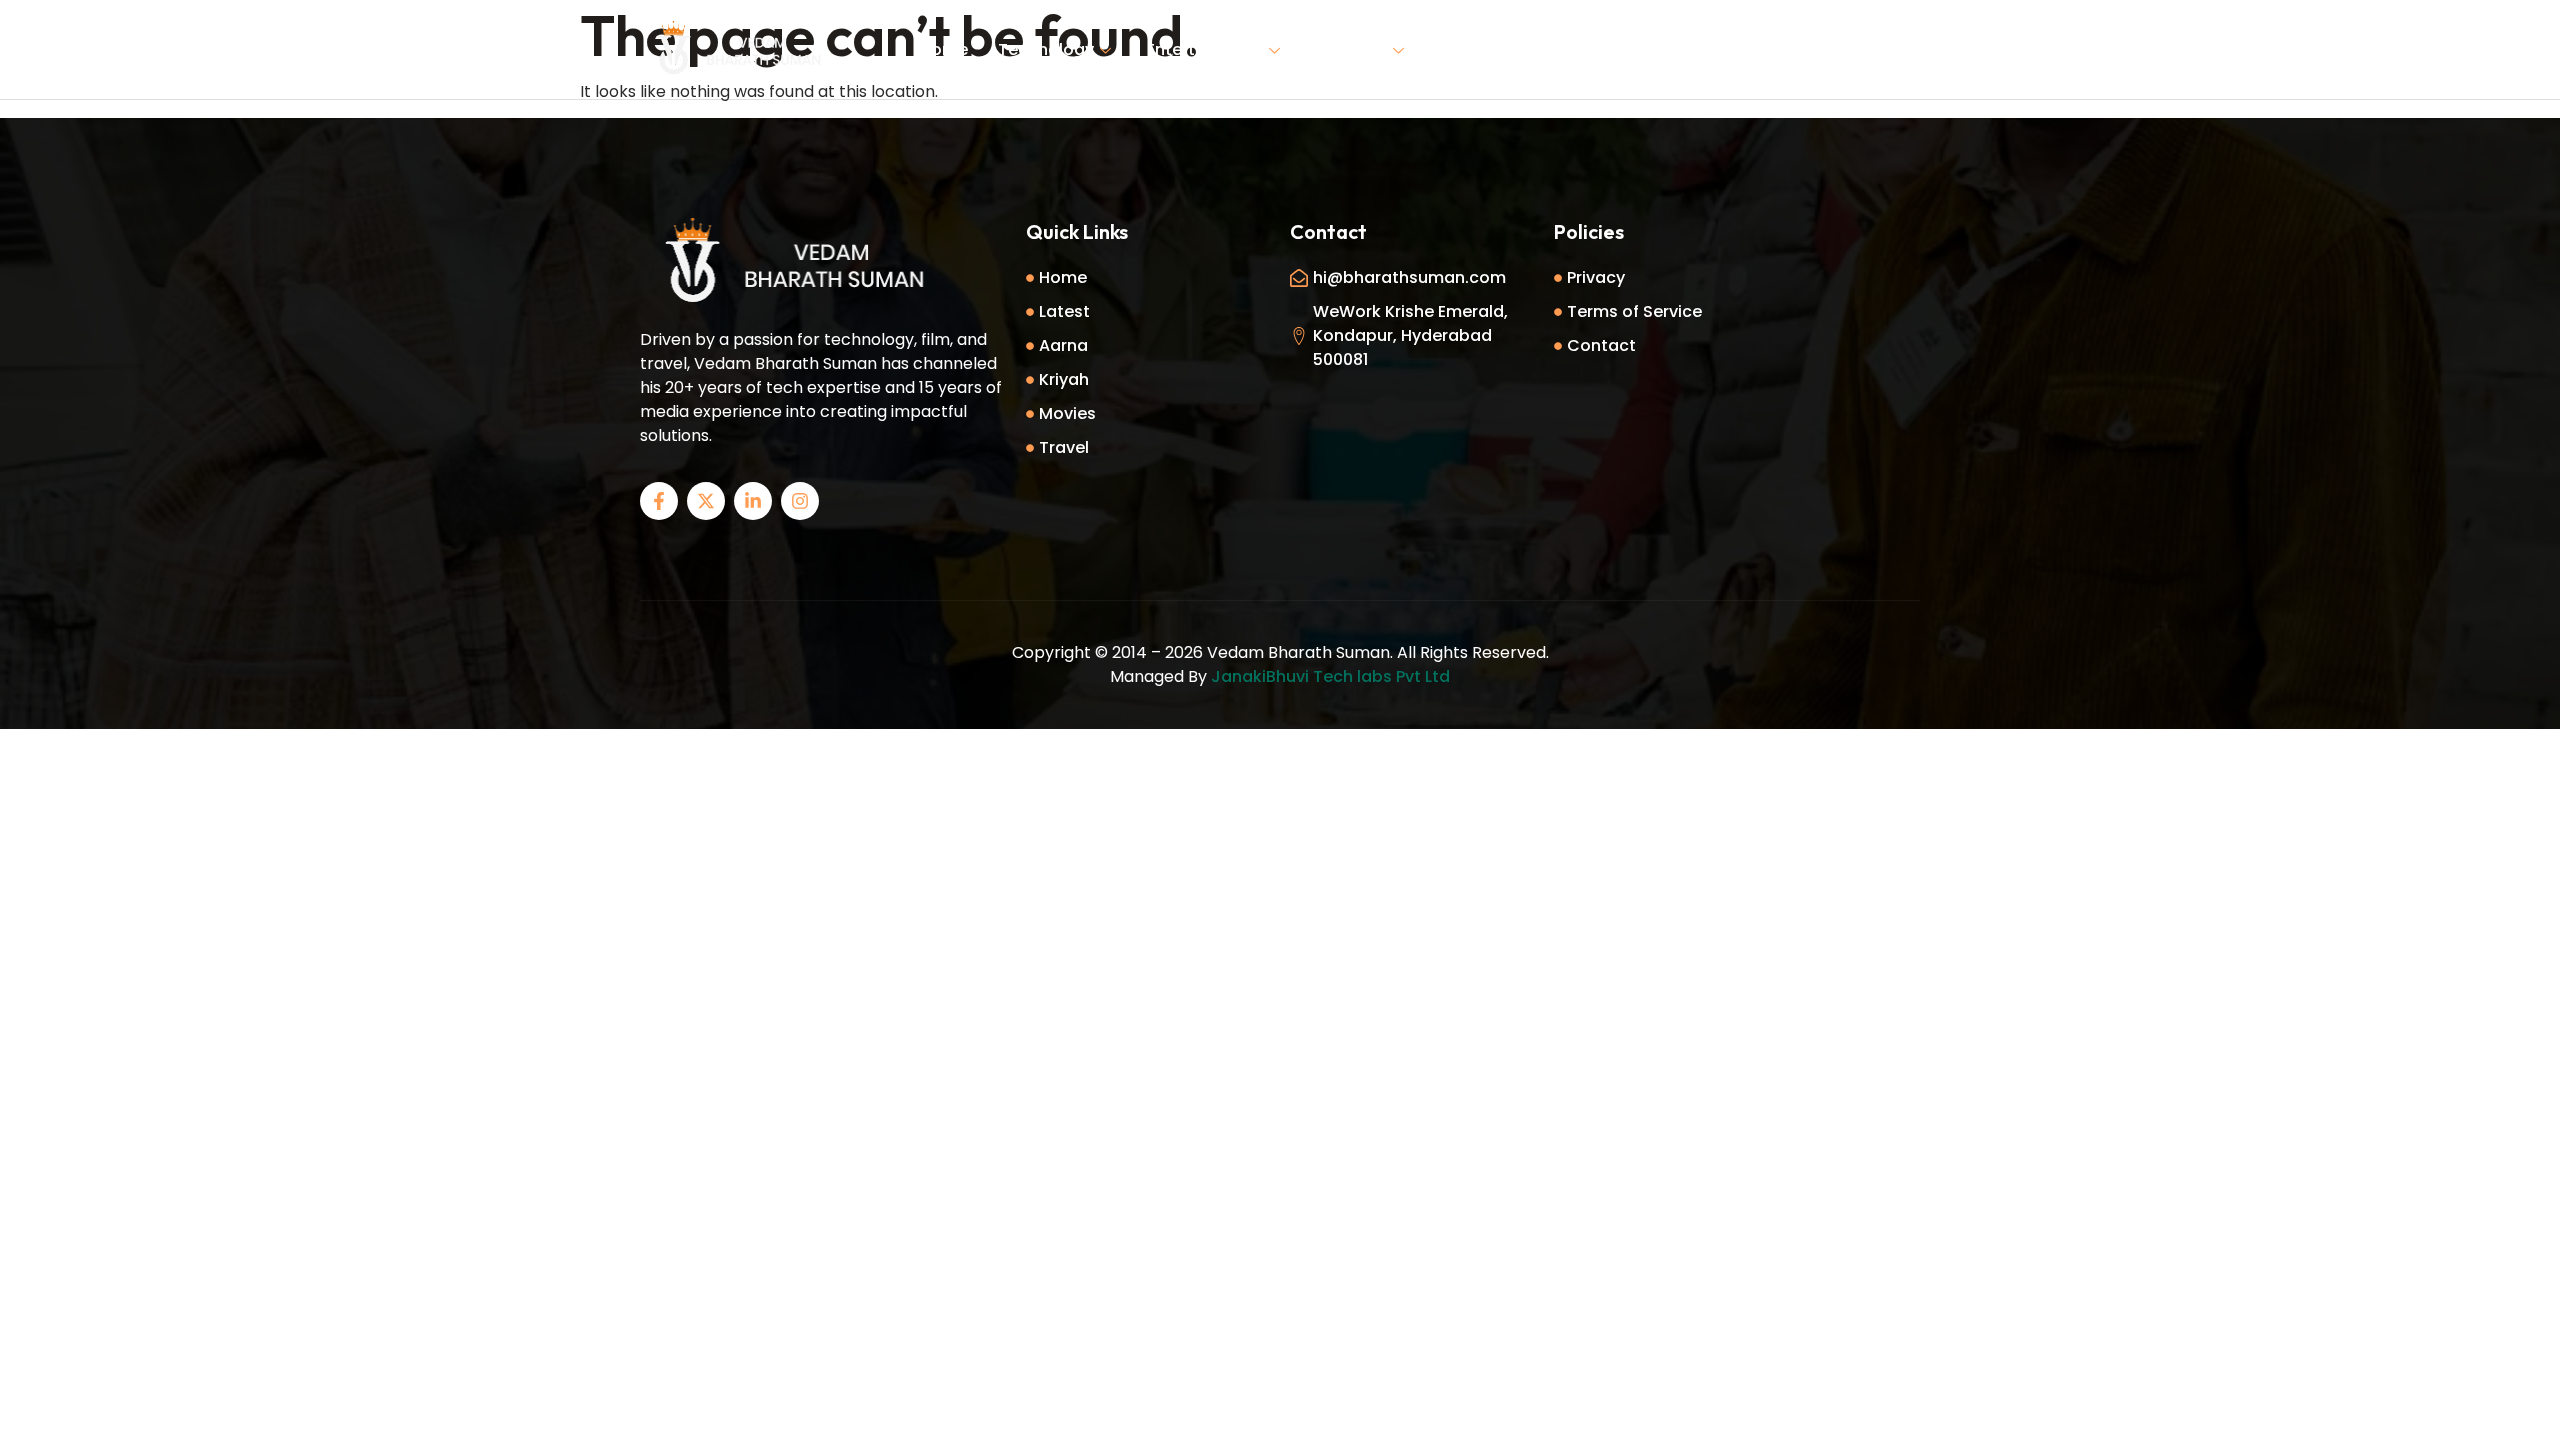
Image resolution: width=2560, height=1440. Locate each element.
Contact (1635, 49)
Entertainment (1205, 49)
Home (944, 49)
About (1546, 49)
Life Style (1351, 49)
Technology (1046, 49)
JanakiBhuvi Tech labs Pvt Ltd (1330, 676)
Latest (1465, 49)
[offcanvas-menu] (1900, 48)
